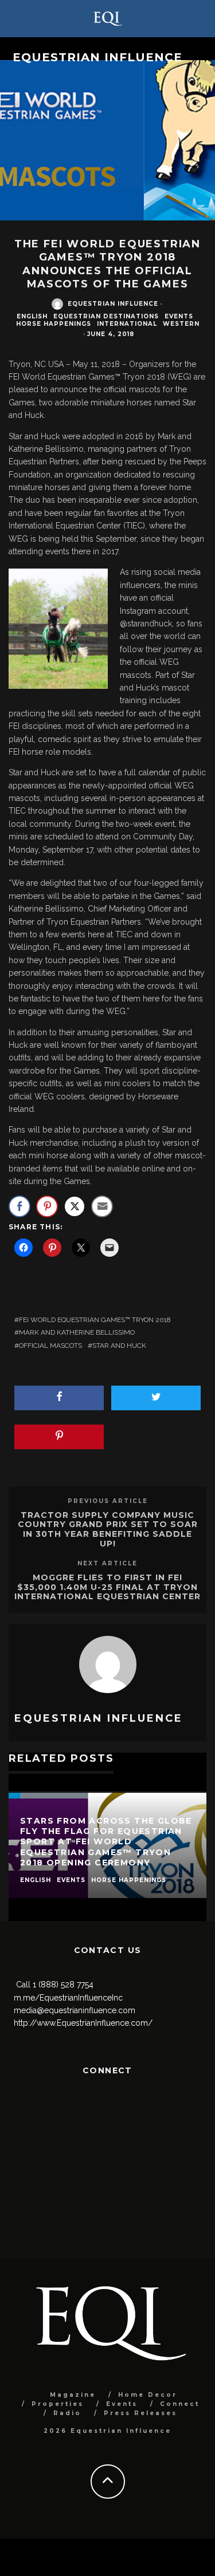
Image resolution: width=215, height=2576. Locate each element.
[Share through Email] (102, 1206)
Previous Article (108, 1501)
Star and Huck (119, 1346)
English (32, 316)
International (127, 324)
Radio (67, 2413)
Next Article (107, 1563)
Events (179, 316)
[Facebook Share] (19, 1206)
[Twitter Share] (75, 1206)
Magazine (73, 2395)
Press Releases (140, 2413)
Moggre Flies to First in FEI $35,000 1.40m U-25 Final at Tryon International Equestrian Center (107, 1587)
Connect (180, 2404)
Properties (58, 2404)
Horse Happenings (54, 324)
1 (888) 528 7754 (63, 1985)
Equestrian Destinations (106, 316)
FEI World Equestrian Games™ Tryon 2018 (95, 1320)
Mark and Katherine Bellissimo (77, 1332)
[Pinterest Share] (47, 1206)
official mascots (50, 1346)
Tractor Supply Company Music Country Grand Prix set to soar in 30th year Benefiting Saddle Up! (108, 1529)
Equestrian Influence (97, 57)
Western (181, 324)
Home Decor (148, 2395)
